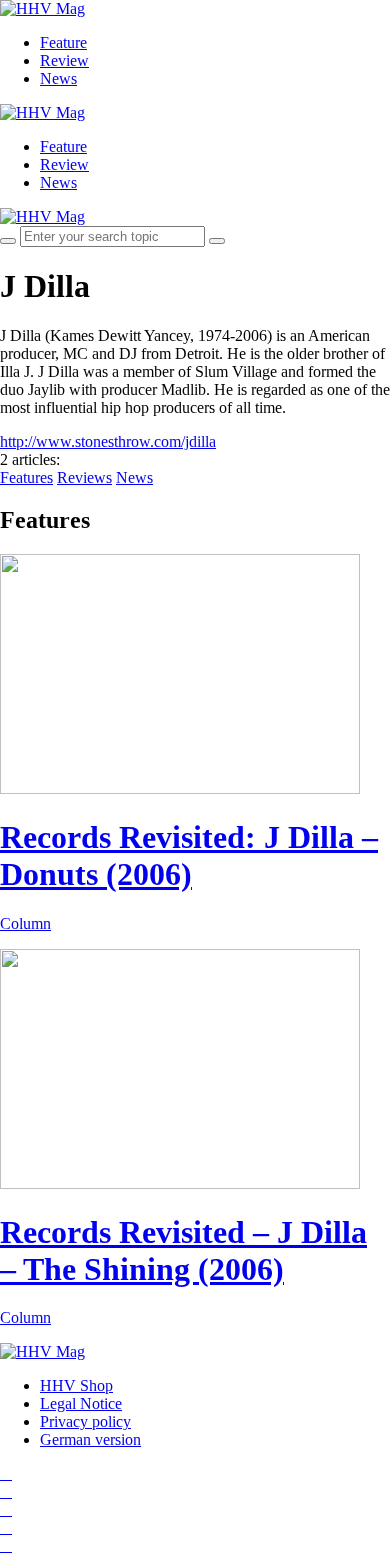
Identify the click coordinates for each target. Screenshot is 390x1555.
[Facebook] (6, 1491)
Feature (63, 42)
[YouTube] (6, 1509)
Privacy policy (85, 1421)
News (58, 78)
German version (90, 1439)
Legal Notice (81, 1403)
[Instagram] (6, 1473)
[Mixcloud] (6, 1527)
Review (64, 60)
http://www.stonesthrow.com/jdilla (108, 441)
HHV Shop (76, 1385)
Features (26, 477)
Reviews (84, 477)
